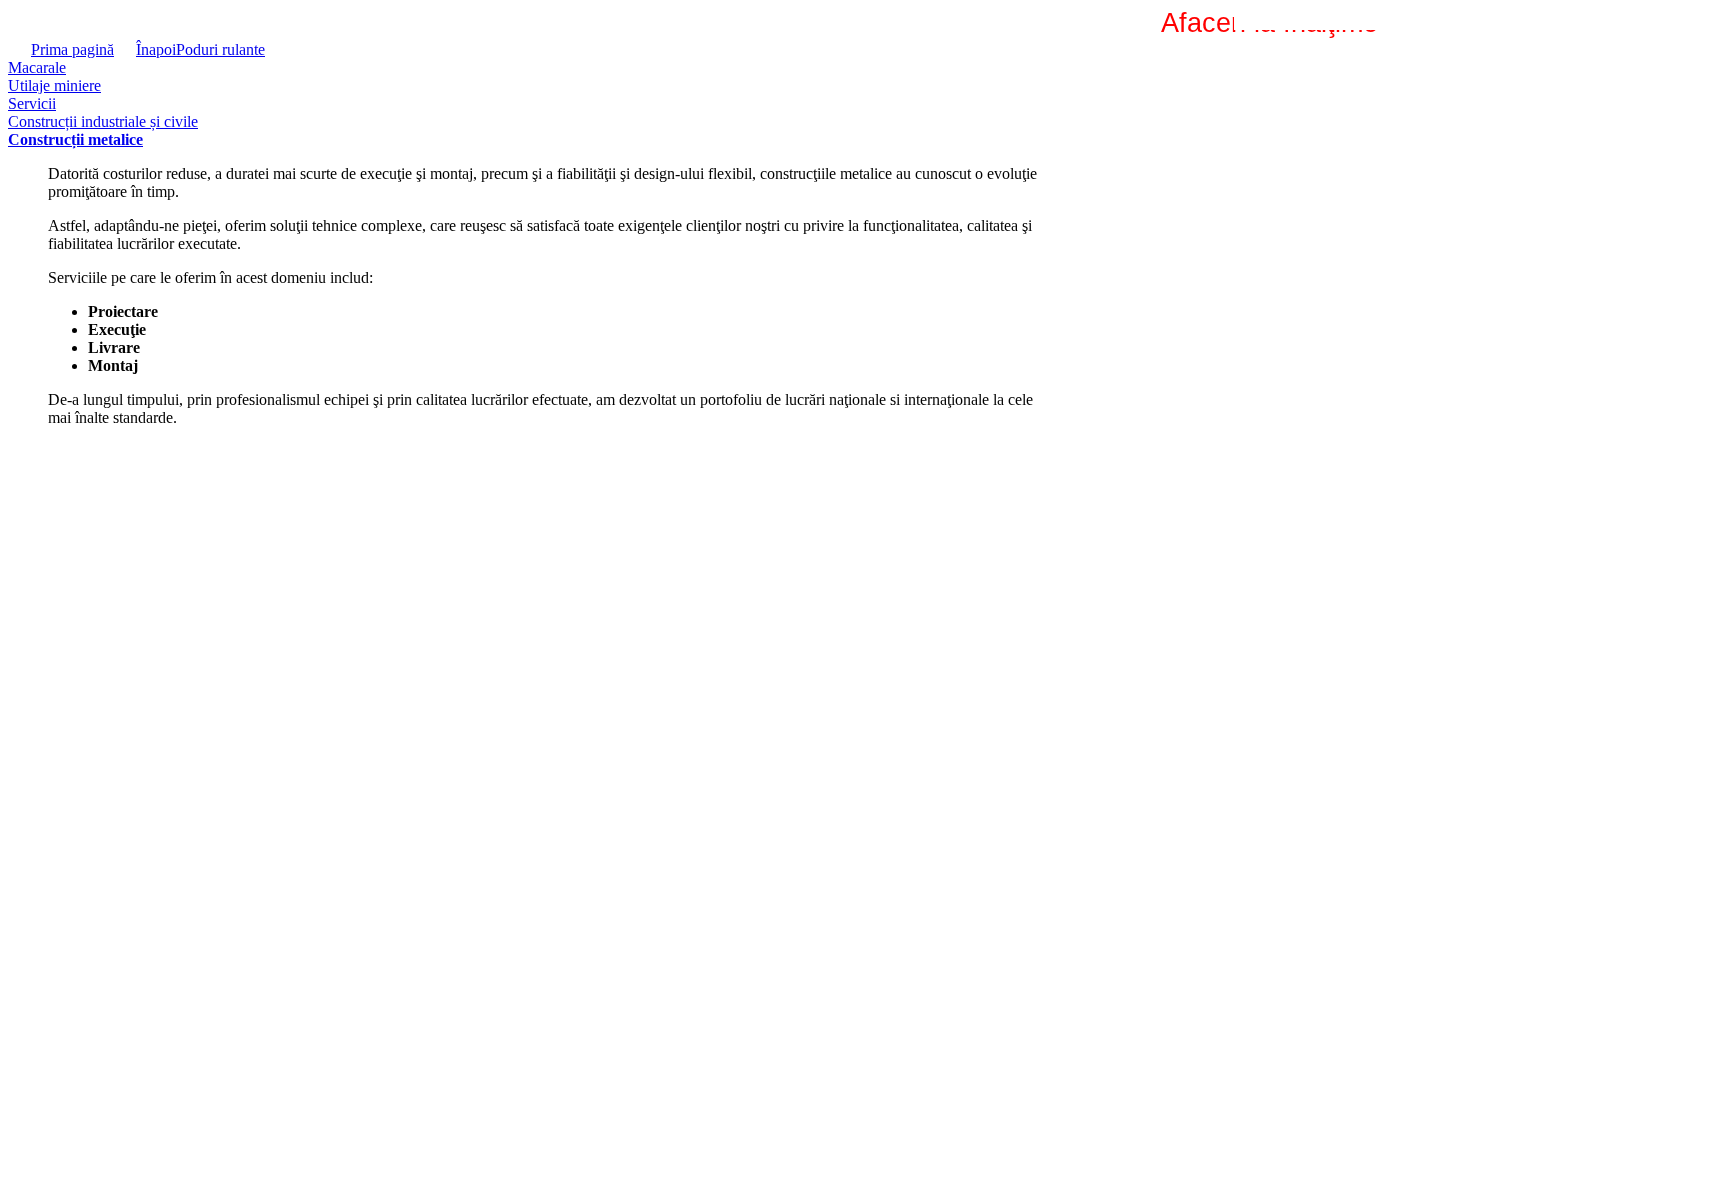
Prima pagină (72, 49)
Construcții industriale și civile (103, 121)
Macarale (37, 67)
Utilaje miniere (54, 85)
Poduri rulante (220, 49)
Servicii (32, 103)
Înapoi (156, 49)
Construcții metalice (75, 139)
